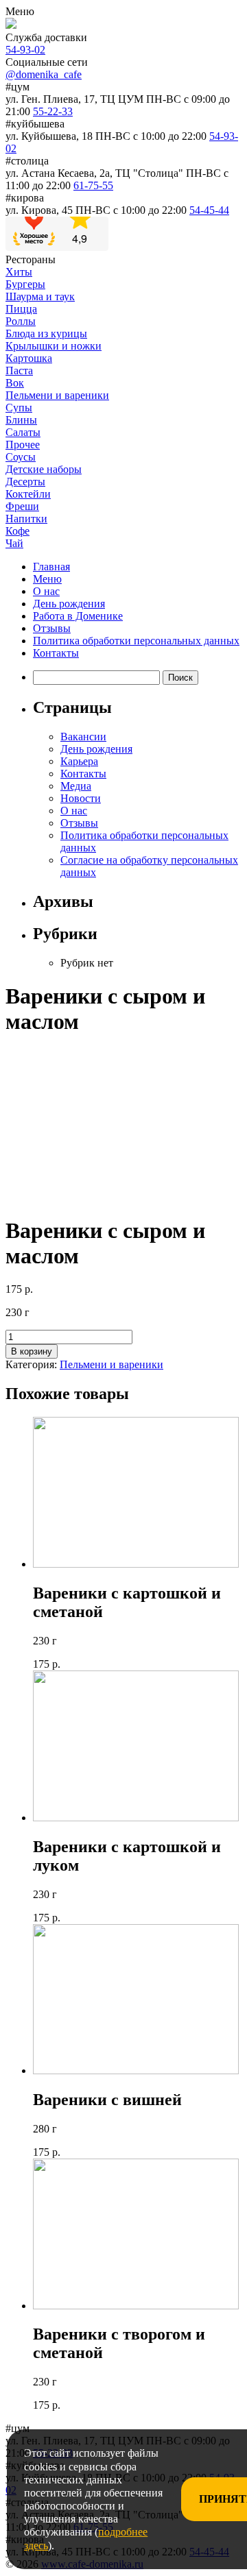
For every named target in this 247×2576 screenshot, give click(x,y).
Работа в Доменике (78, 616)
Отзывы (52, 628)
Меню (47, 579)
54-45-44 (209, 210)
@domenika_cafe (44, 74)
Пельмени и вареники (111, 1364)
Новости (81, 798)
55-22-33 (53, 111)
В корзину (32, 1351)
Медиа (76, 786)
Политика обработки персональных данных (136, 641)
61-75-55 (93, 185)
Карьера (79, 761)
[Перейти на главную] (11, 25)
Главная (51, 567)
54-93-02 (25, 50)
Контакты (56, 653)
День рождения (69, 604)
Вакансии (83, 737)
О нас (46, 591)
